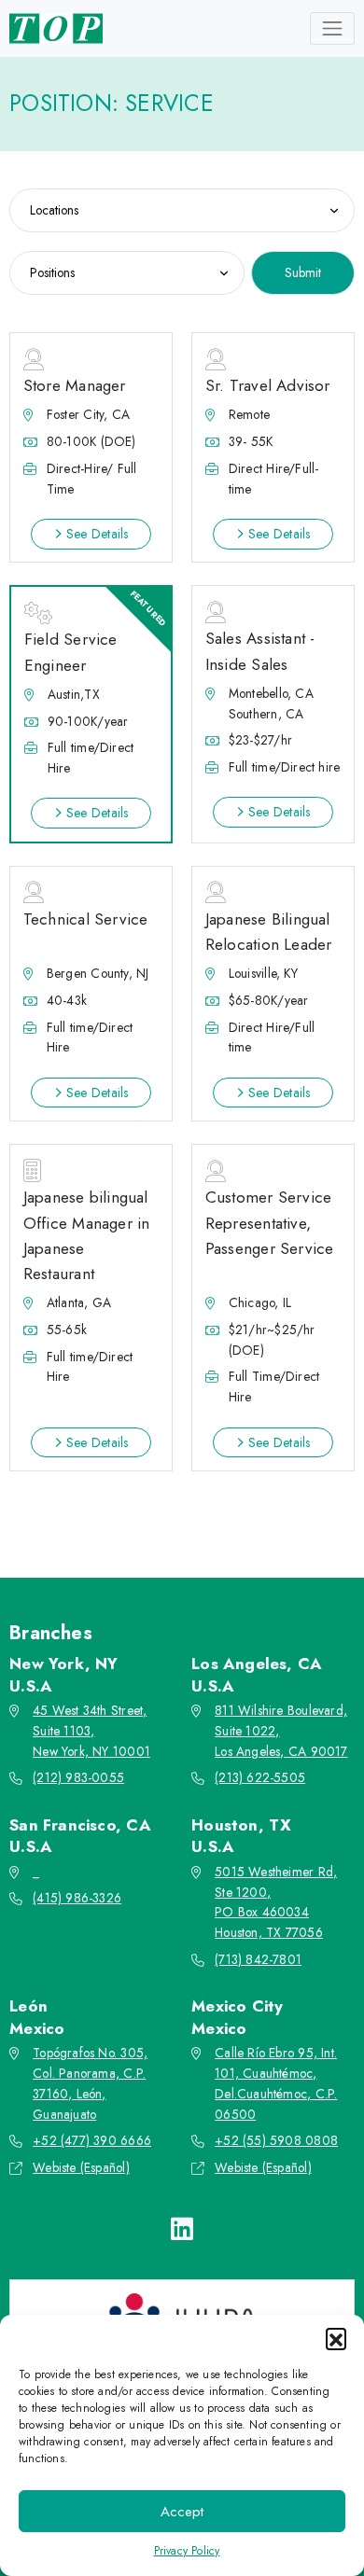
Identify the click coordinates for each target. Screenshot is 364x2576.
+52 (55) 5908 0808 (276, 2140)
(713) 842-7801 (258, 1959)
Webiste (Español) (81, 2167)
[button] (336, 2338)
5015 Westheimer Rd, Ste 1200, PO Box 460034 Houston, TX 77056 (276, 1902)
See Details (95, 534)
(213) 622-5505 (260, 1777)
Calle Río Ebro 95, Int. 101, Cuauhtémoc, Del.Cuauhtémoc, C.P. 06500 (276, 2083)
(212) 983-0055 (78, 1777)
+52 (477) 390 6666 (92, 2140)
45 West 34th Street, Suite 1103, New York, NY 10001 (91, 1731)
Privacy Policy (187, 2551)
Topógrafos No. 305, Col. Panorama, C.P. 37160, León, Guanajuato (90, 2083)
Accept (182, 2512)
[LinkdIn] (182, 2229)
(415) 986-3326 (77, 1898)
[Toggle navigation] (332, 28)
